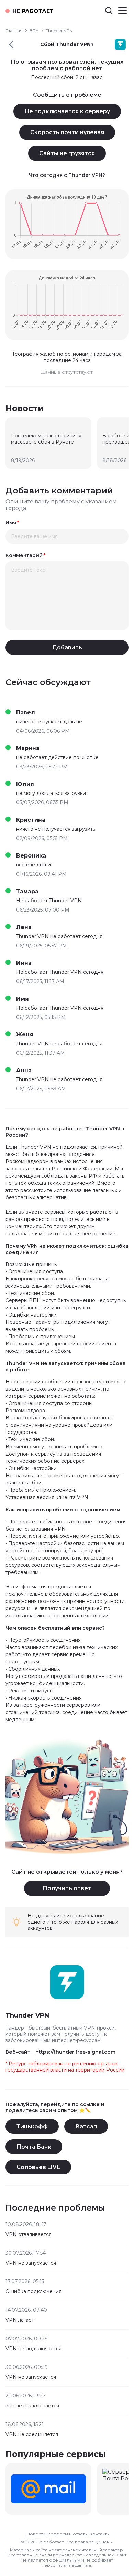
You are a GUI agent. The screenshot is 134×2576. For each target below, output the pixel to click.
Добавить (67, 647)
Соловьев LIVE (38, 2167)
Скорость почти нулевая (67, 132)
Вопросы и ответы (68, 2534)
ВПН (34, 30)
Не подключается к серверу (67, 111)
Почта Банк (34, 2147)
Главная (14, 30)
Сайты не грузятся (67, 153)
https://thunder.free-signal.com (75, 2052)
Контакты (100, 2534)
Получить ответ (67, 1888)
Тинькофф (32, 2126)
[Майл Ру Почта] (48, 2489)
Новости (36, 2534)
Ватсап (86, 2126)
